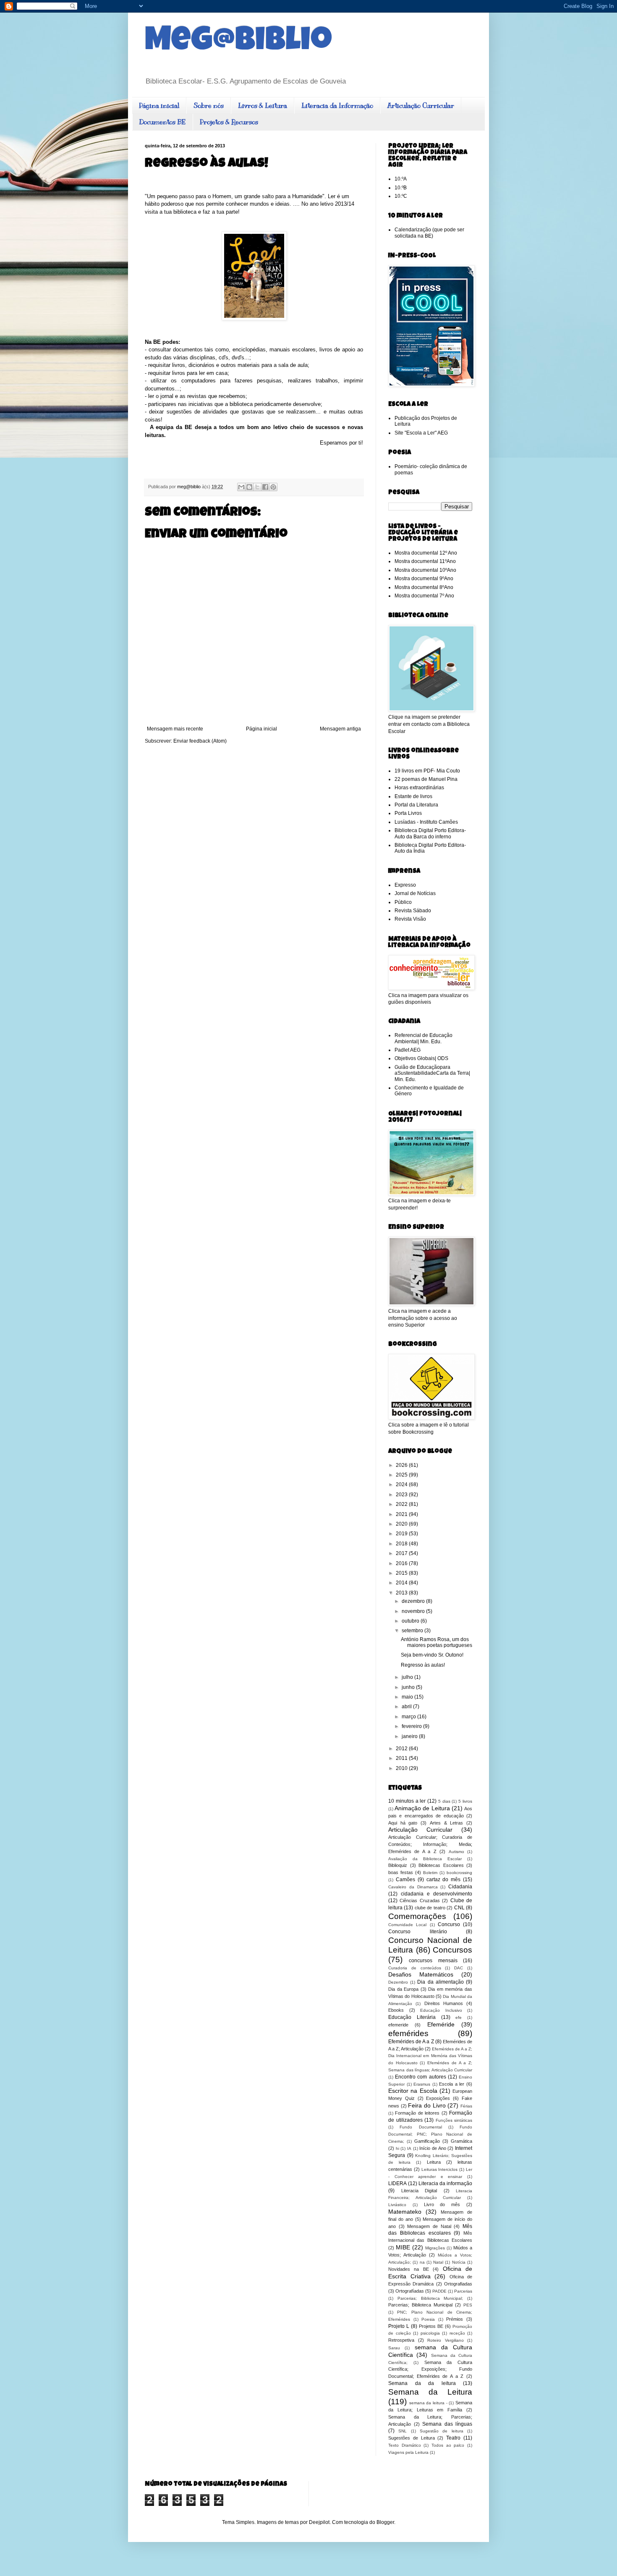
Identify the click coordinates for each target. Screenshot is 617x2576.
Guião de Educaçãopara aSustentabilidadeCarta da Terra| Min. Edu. (432, 1073)
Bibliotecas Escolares (441, 1865)
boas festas (401, 1872)
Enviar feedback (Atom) (200, 741)
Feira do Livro (427, 2105)
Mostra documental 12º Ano (426, 553)
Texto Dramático (405, 2445)
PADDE (439, 2291)
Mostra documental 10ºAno (425, 570)
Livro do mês (442, 2204)
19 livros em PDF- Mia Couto (427, 771)
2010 (402, 1768)
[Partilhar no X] (257, 487)
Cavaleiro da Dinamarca (413, 1887)
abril (407, 1707)
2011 (402, 1758)
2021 (402, 1514)
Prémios (455, 2319)
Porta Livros (408, 813)
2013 (402, 1593)
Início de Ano (433, 2148)
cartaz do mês (444, 1880)
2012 (402, 1749)
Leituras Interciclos (440, 2169)
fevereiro (412, 1726)
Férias (466, 2106)
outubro (411, 1621)
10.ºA (401, 179)
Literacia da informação (445, 2183)
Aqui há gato (403, 1823)
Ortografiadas (458, 2284)
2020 (402, 1524)
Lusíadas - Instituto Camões (426, 822)
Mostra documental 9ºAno (424, 579)
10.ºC (401, 196)
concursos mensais (433, 1961)
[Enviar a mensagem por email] (241, 487)
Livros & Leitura (263, 106)
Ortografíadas (410, 2291)
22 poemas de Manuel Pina (426, 779)
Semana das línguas (447, 2424)
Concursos (452, 1950)
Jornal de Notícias (415, 893)
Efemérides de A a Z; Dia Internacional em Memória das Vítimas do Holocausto (430, 2056)
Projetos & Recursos (229, 122)
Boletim (430, 1873)
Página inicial (159, 106)
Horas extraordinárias (419, 788)
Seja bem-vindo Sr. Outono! (432, 1655)
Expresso (405, 885)
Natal (438, 2262)
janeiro (410, 1736)
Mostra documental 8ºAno (424, 587)
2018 (402, 1544)
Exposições (438, 2098)
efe (459, 2017)
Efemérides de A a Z (411, 2042)
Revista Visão (410, 919)
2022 (402, 1504)
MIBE (403, 2247)
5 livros (465, 1801)
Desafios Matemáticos (421, 1974)
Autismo (456, 1852)
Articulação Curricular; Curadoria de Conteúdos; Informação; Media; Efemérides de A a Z (430, 1844)
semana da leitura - (428, 2403)
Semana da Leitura (430, 2392)
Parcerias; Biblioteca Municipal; (430, 2298)
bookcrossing (459, 1873)
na (422, 2262)
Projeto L (399, 2326)
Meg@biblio (238, 43)
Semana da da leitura (422, 2383)
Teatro (453, 2438)
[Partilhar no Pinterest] (273, 487)
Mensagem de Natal (429, 2226)
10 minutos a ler (407, 1801)
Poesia (428, 2319)
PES (468, 2305)
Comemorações (417, 1916)
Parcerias (463, 2291)
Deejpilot (319, 2522)
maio (408, 1697)
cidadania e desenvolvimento (437, 1894)
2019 (402, 1534)
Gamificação (427, 2141)
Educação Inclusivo (441, 2010)
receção (457, 2333)
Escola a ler (452, 2084)
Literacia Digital (419, 2191)
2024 (402, 1484)
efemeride (398, 2025)
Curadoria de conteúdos (415, 1968)
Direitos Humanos (444, 2003)
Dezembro (398, 1982)
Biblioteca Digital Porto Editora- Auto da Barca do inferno (430, 833)
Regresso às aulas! (423, 1665)
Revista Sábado (413, 911)
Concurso (449, 1924)
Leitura (434, 2162)
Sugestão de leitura (442, 2431)
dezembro (414, 1601)
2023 (402, 1495)
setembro (413, 1631)
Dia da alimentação (440, 1982)
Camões (405, 1880)
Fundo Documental (421, 2127)
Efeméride (441, 2024)
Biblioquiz (398, 1865)
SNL (403, 2431)
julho (408, 1677)
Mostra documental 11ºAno (425, 561)
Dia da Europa (403, 1989)
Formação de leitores (417, 2113)
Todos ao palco (448, 2445)
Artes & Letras (446, 1823)
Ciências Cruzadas (420, 1901)
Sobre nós (209, 106)
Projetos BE (431, 2326)
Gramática (461, 2141)
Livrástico (397, 2205)
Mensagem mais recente (175, 729)
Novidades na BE (409, 2269)
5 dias (444, 1801)
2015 (402, 1573)
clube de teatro (430, 1908)
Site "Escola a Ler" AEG (421, 433)
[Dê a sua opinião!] (249, 487)
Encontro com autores (420, 2077)
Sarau (394, 2348)
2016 (402, 1563)
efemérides (408, 2033)
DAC (459, 1968)
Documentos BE (162, 122)
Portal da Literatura (416, 805)
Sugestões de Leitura (412, 2438)
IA (409, 2148)
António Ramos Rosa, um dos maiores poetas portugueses (437, 1642)
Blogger (385, 2522)
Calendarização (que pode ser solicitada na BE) (429, 233)
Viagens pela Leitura (408, 2452)
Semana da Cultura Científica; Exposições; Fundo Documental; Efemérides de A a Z (430, 2369)
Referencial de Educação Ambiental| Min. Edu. (424, 1038)
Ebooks (396, 2010)
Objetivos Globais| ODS (421, 1058)
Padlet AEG (408, 1050)
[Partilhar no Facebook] (265, 487)
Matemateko (405, 2212)
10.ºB (401, 188)
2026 (402, 1465)
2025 (402, 1475)
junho (409, 1687)
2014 (402, 1583)
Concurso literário (418, 1932)
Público (403, 902)
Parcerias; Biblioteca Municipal (420, 2305)
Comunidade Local (407, 1925)
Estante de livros (413, 796)
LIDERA (397, 2183)
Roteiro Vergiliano (446, 2340)
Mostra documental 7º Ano (424, 596)
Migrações (435, 2248)
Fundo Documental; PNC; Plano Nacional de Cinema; (430, 2134)
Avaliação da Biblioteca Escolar (425, 1859)
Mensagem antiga (340, 729)
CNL (459, 1908)
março (409, 1717)
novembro (414, 1611)
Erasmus (422, 2084)
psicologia (430, 2333)
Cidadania (460, 1887)
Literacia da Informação (337, 106)
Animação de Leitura (422, 1808)
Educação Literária (412, 2017)
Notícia (459, 2262)
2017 (402, 1553)
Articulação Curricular (421, 106)
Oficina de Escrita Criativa (430, 2272)
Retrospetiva (401, 2340)
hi (397, 2148)
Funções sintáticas (454, 2120)
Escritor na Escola (413, 2091)
